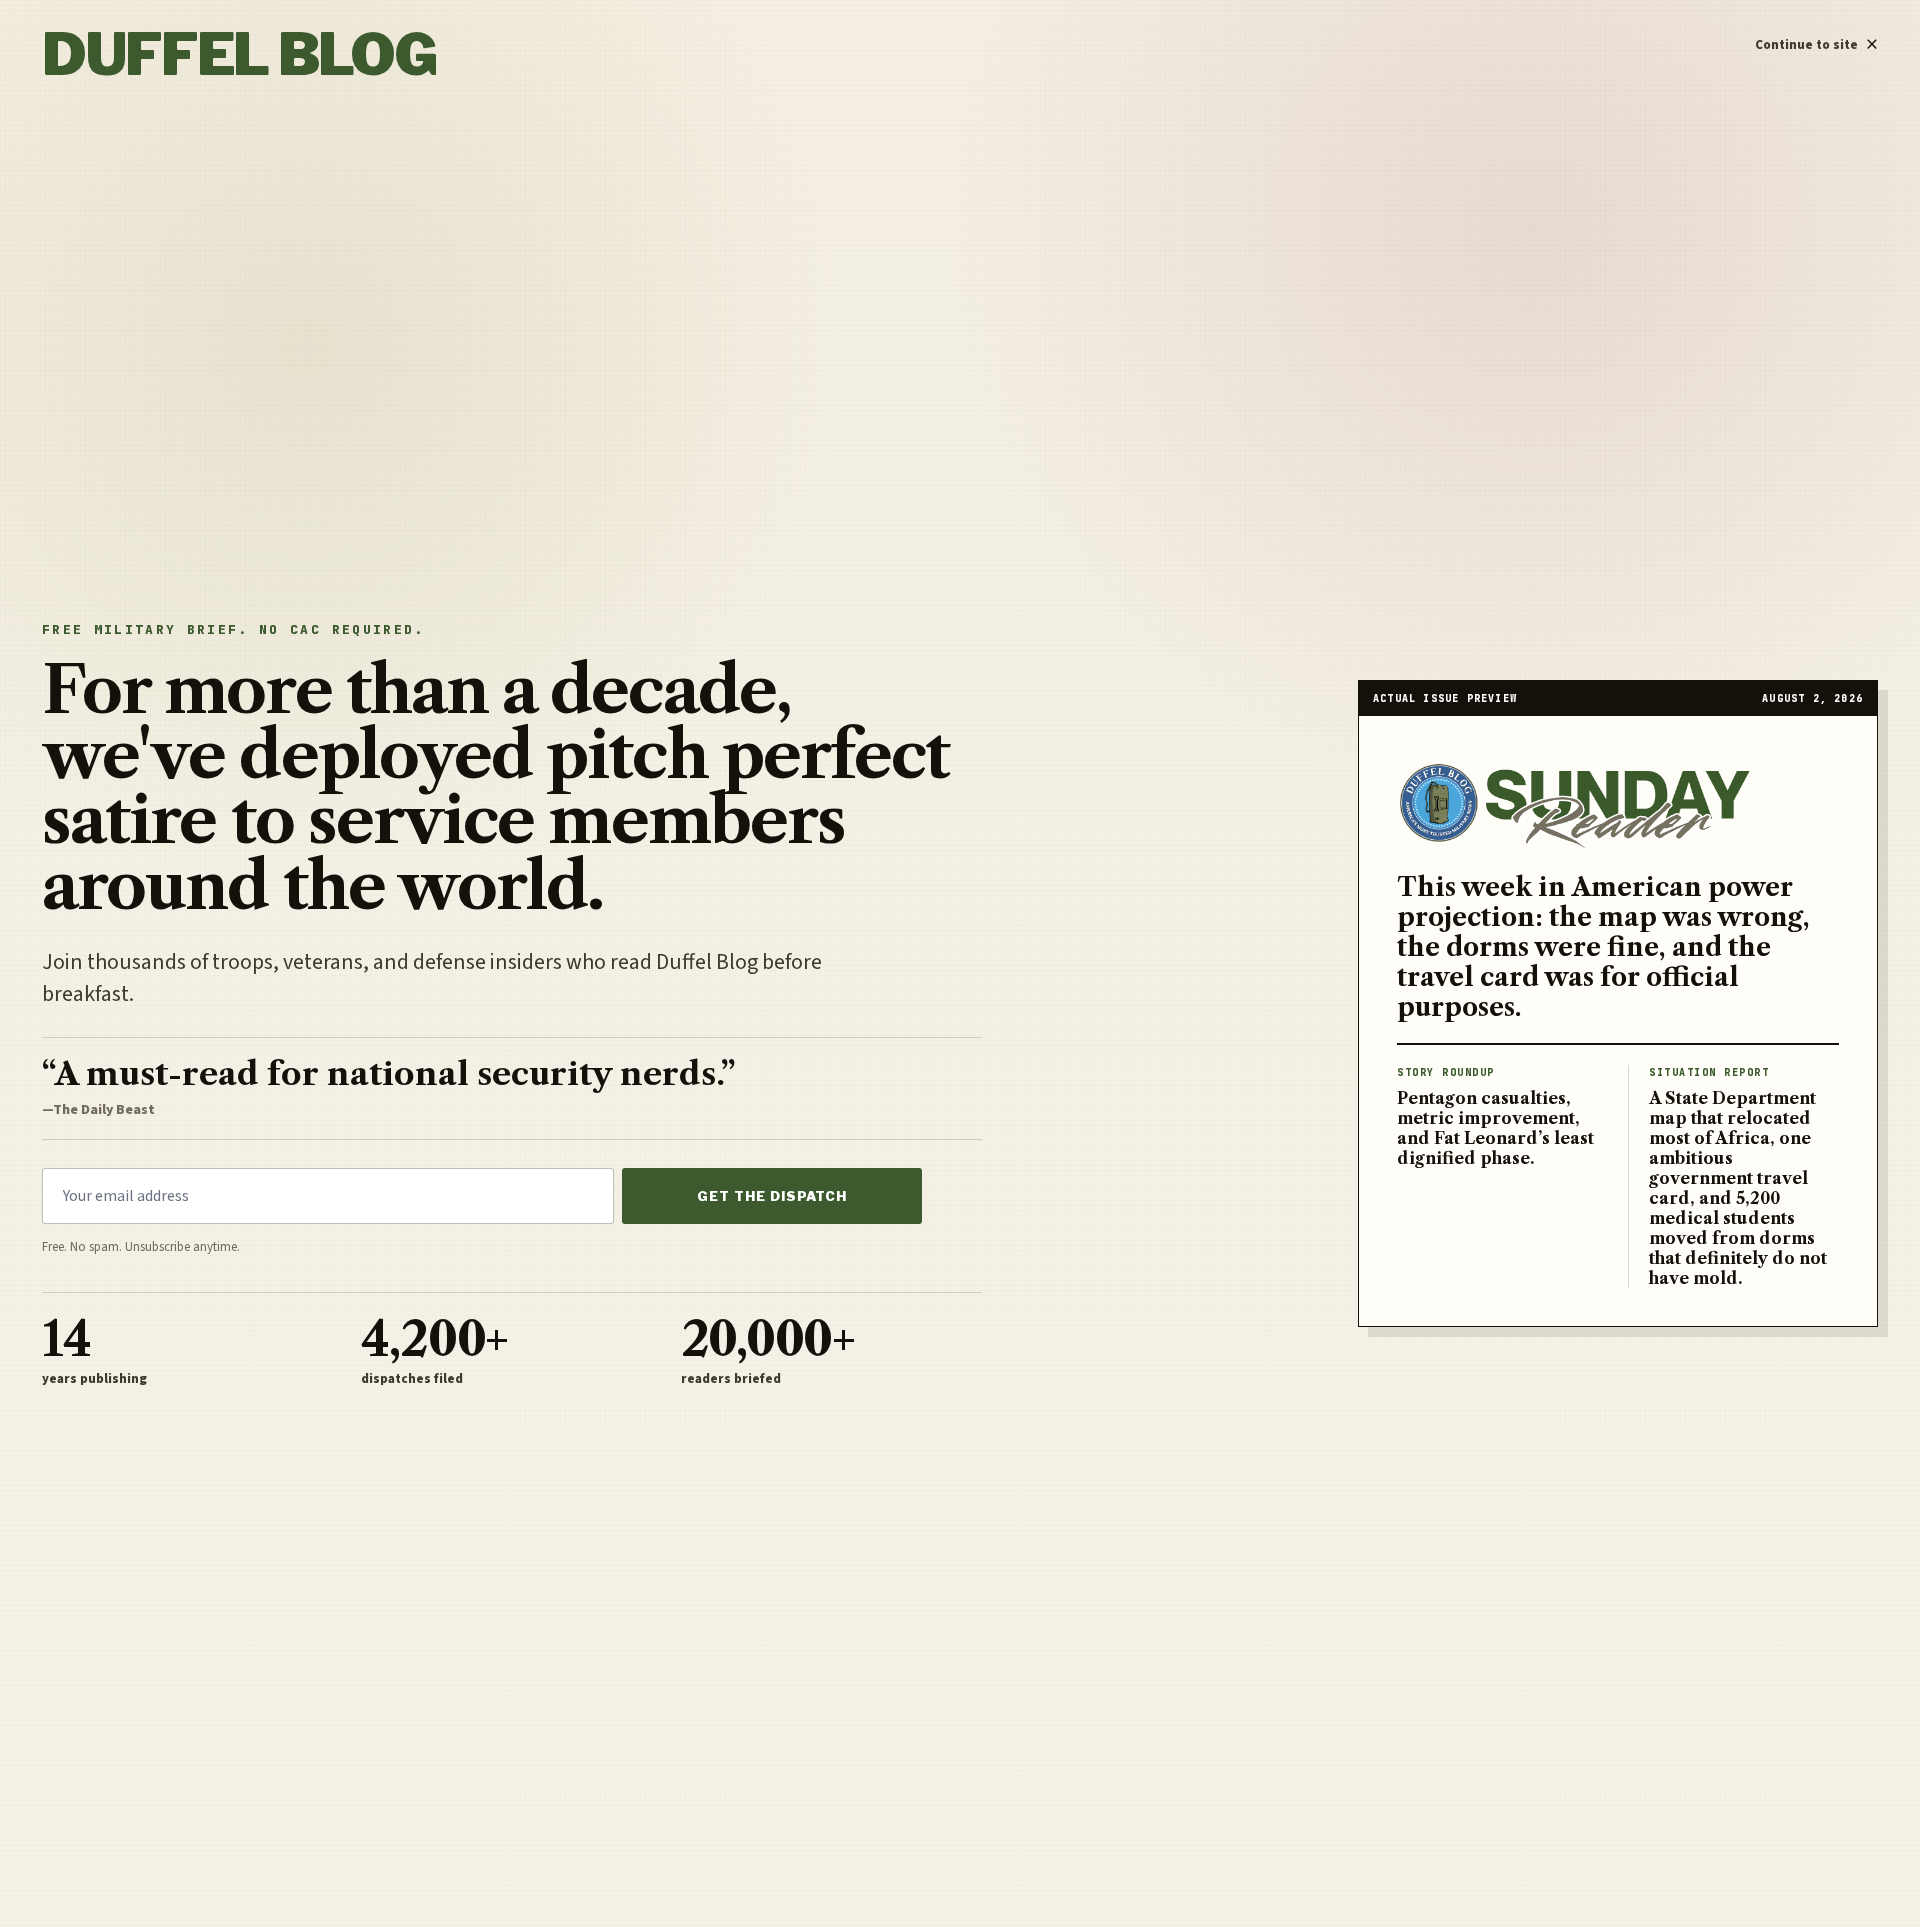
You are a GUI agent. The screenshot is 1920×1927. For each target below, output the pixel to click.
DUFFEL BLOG (238, 54)
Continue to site (1816, 40)
